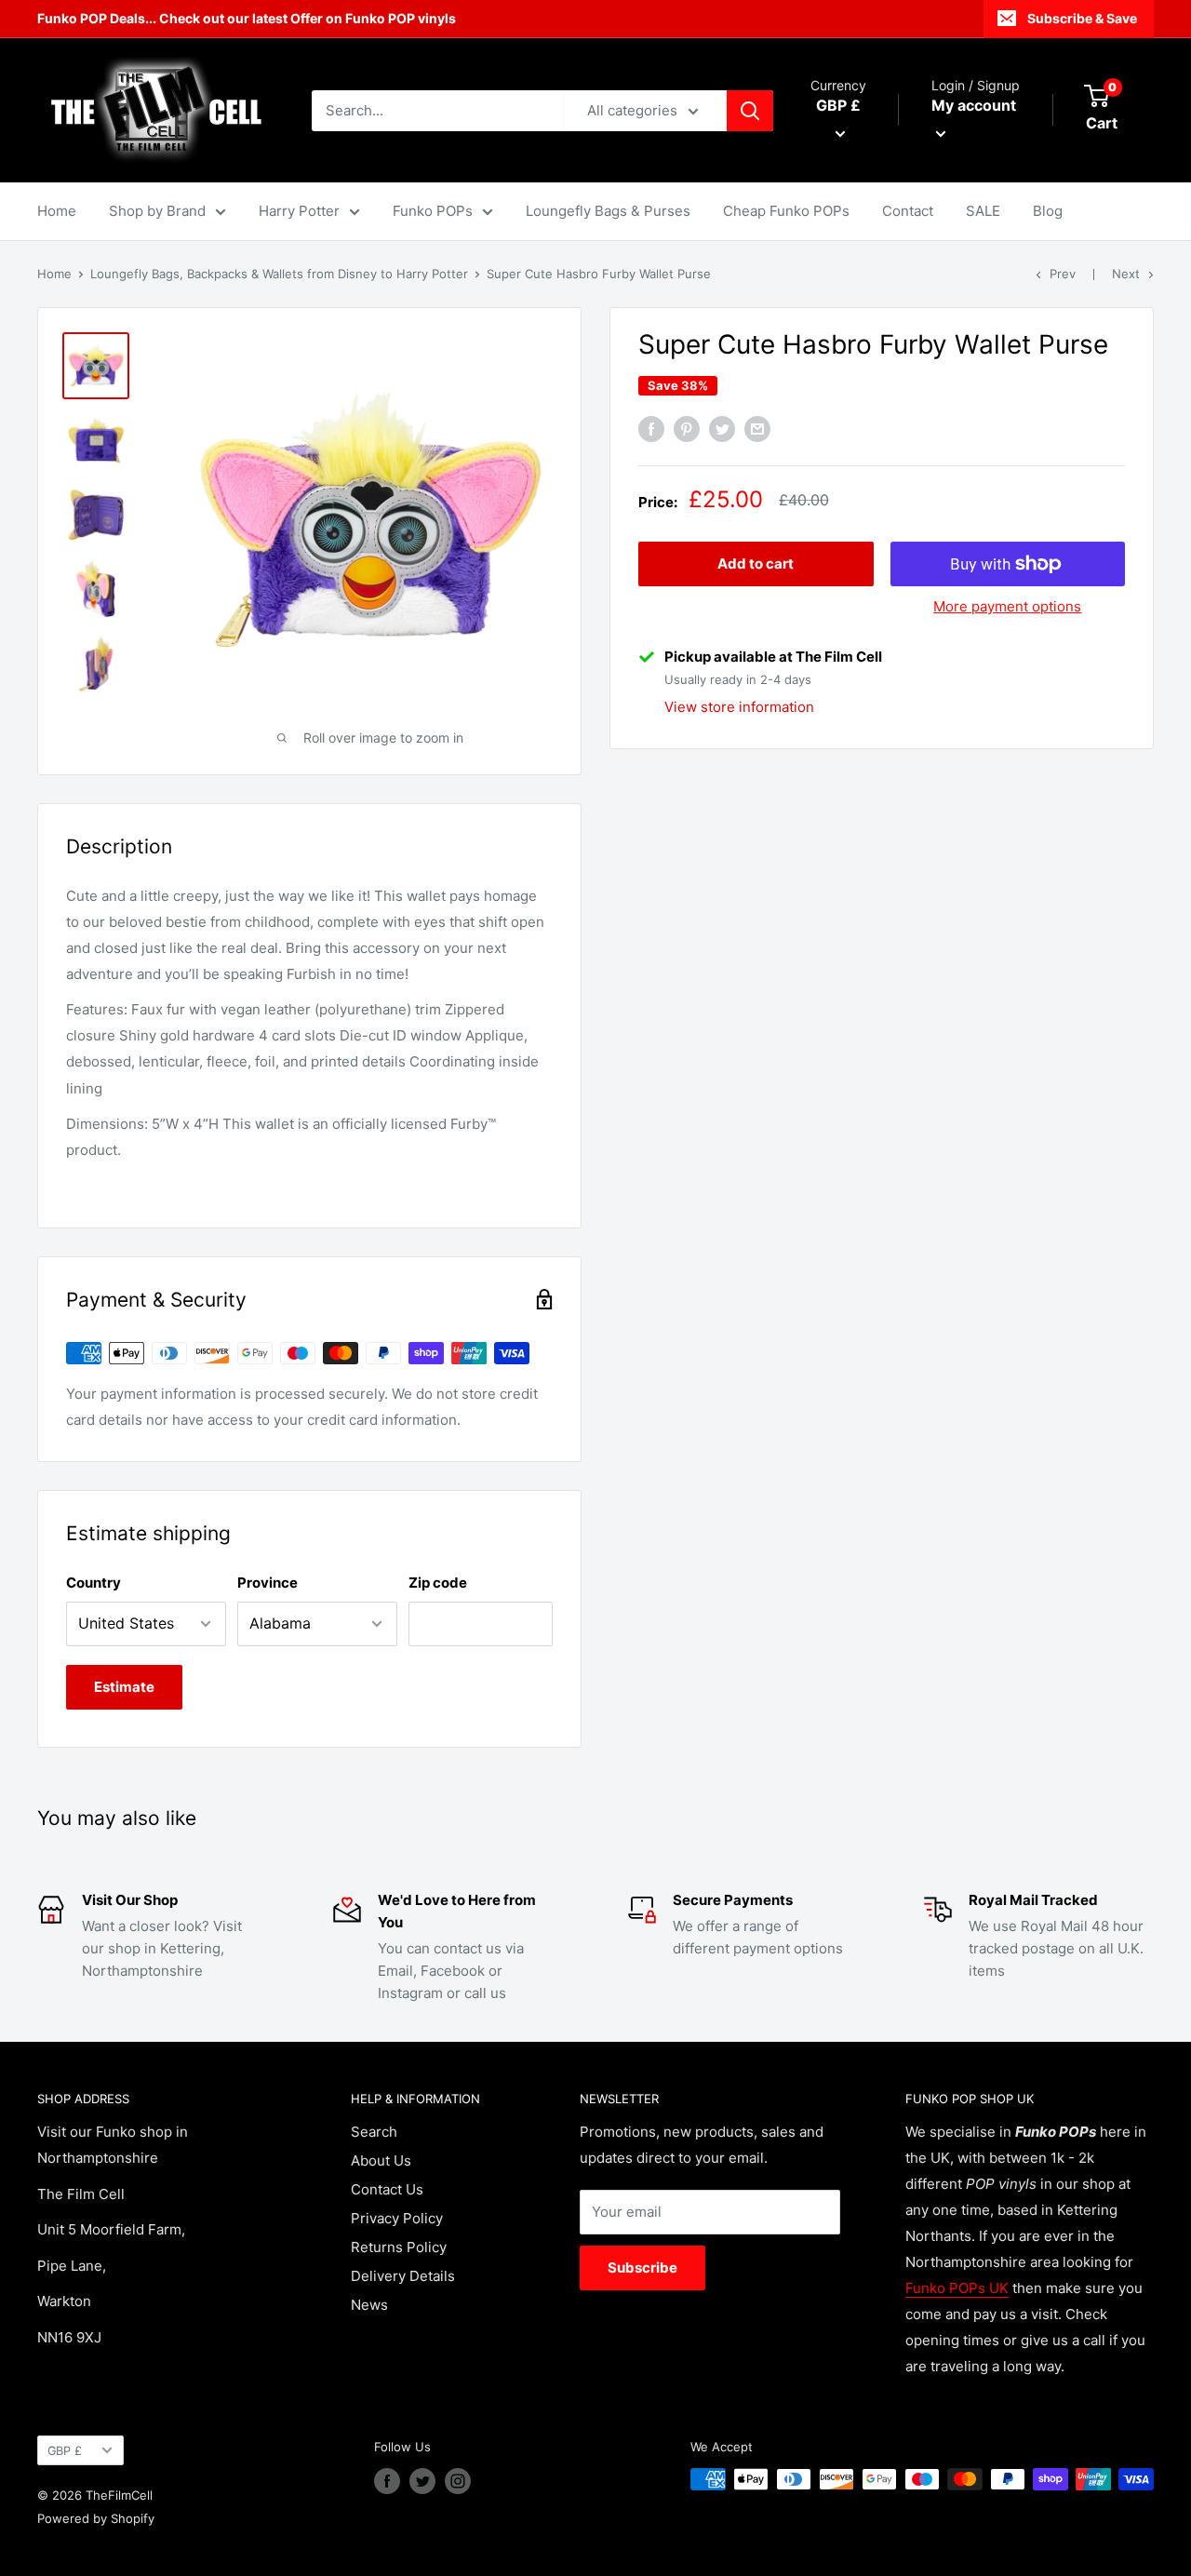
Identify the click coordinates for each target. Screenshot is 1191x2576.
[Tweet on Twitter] (722, 429)
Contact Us (387, 2189)
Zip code (438, 1583)
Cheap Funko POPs (786, 211)
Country (94, 1583)
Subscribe (642, 2267)
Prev (1063, 274)
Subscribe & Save (1082, 18)
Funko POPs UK (957, 2288)
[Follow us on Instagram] (458, 2481)
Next (1126, 274)
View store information (739, 707)
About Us (381, 2160)
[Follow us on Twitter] (422, 2481)
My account (974, 105)
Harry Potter (299, 211)
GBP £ (65, 2451)
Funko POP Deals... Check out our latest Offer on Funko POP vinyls (247, 18)
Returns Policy (399, 2247)
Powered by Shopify (96, 2518)
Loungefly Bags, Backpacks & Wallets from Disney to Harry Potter (279, 274)
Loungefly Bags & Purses (608, 211)
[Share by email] (757, 429)
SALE (983, 211)
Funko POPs (433, 211)
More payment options (1007, 606)
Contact (908, 211)
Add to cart (756, 563)
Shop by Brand (157, 211)
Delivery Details (403, 2276)
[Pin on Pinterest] (687, 429)
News (369, 2305)
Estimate (124, 1687)
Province (268, 1583)
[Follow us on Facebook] (387, 2481)
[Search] (750, 111)
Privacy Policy (397, 2218)
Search (374, 2132)
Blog (1048, 211)
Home (57, 211)
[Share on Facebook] (651, 429)
